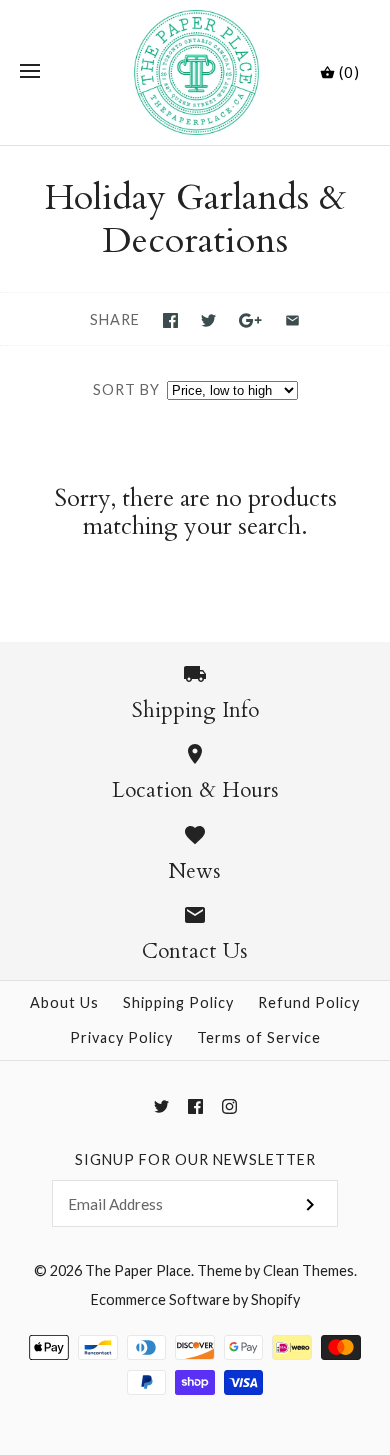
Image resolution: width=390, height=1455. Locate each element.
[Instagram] (229, 1106)
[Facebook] (195, 1106)
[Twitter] (161, 1106)
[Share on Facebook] (170, 320)
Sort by (126, 389)
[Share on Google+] (250, 320)
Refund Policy (309, 1002)
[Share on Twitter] (208, 320)
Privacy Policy (121, 1037)
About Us (64, 1002)
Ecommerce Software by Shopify (195, 1299)
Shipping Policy (178, 1002)
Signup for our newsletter (195, 1159)
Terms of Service (259, 1037)
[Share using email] (292, 320)
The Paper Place (138, 1270)
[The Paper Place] (195, 72)
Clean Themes (308, 1270)
